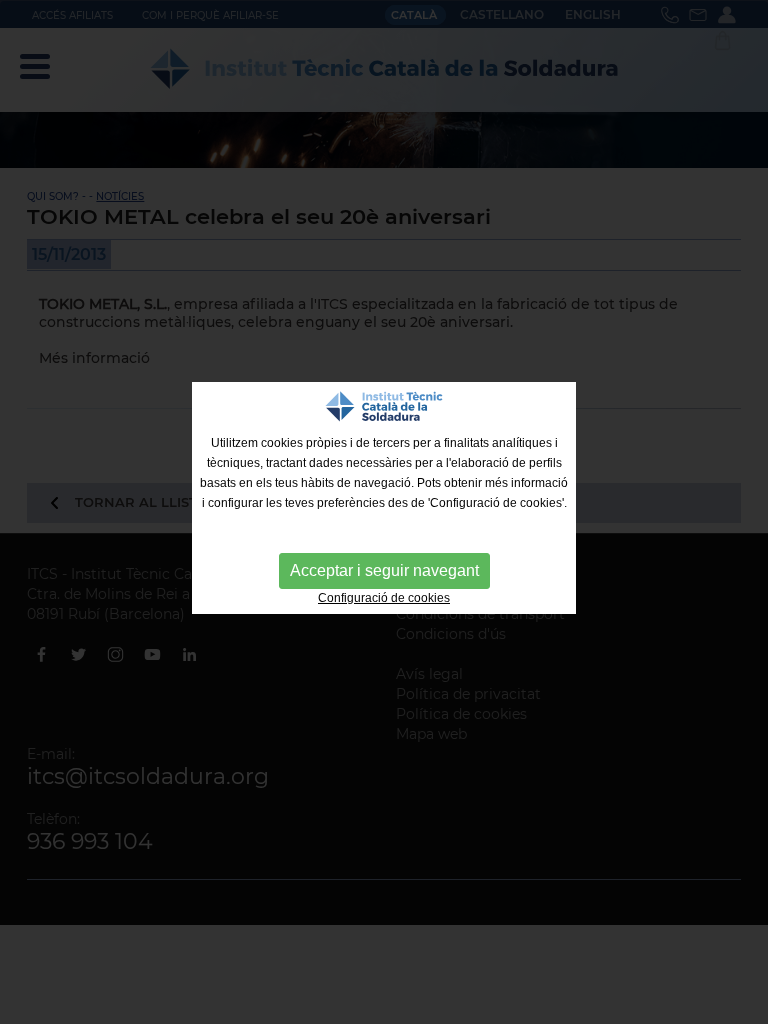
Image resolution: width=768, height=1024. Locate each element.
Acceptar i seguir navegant (384, 570)
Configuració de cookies (384, 598)
